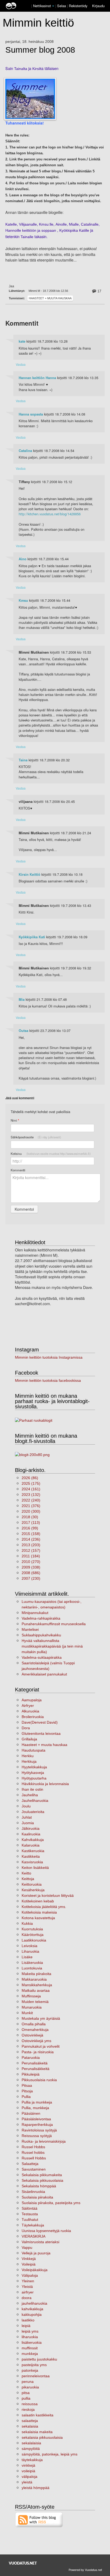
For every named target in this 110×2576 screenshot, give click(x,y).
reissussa (30, 2404)
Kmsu (23, 600)
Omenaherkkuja (35, 2030)
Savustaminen (34, 2169)
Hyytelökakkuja (34, 1767)
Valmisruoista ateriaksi (40, 2242)
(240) (31, 1500)
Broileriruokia (33, 1717)
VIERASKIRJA (34, 2236)
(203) (31, 1545)
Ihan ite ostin (32, 1789)
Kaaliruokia (31, 1834)
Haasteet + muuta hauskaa (50, 298)
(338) (31, 1567)
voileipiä (28, 2471)
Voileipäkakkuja (35, 2270)
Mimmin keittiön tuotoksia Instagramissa (49, 1357)
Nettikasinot (42, 6)
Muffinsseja (31, 1996)
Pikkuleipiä (31, 2074)
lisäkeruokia (32, 2342)
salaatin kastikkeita (38, 2415)
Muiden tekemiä (35, 2002)
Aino (23, 559)
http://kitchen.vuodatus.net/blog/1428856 (50, 514)
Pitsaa (27, 2085)
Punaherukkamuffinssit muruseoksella (54, 1624)
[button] (53, 6)
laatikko (28, 2320)
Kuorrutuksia (32, 1929)
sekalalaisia (31, 2443)
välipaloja (30, 2477)
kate (22, 341)
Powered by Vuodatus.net (85, 2570)
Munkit (27, 2013)
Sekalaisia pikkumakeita (42, 2175)
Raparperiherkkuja (37, 2125)
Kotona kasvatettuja (38, 1918)
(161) (31, 1489)
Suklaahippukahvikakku (41, 1635)
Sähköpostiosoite (36, 1137)
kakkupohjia (32, 2314)
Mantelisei (30, 1629)
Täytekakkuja (33, 2225)
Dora (26, 1728)
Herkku (28, 1756)
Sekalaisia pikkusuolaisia (42, 2180)
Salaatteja (30, 2164)
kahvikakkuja (32, 2309)
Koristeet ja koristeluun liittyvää (48, 1895)
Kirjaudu (98, 6)
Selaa (62, 6)
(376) (31, 1506)
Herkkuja (29, 1761)
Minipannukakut (35, 1613)
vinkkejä (28, 2465)
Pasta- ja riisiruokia (38, 2052)
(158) (31, 1534)
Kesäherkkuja (33, 1890)
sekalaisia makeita (37, 2432)
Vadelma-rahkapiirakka (41, 1618)
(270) (31, 1562)
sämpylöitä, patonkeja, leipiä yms (50, 2454)
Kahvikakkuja (33, 1840)
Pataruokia (31, 2058)
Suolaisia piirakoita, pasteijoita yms (51, 2203)
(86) (30, 1478)
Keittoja (28, 1879)
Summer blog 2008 (40, 50)
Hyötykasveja (33, 1773)
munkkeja (30, 2354)
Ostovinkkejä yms (36, 2041)
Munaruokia (32, 2007)
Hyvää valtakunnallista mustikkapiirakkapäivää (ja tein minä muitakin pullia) (52, 1646)
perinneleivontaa (36, 2376)
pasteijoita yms (34, 2365)
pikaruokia (30, 2387)
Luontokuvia (32, 1968)
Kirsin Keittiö (30, 874)
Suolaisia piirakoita (37, 2197)
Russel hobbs (33, 2152)
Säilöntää (30, 2208)
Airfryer (28, 1706)
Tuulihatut (30, 2220)
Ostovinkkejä (32, 2035)
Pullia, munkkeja (35, 2108)
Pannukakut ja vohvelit (41, 2046)
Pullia (26, 2097)
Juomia (28, 1823)
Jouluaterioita (33, 1812)
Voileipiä (29, 2264)
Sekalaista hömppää (39, 2186)
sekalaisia (30, 2426)
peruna (28, 2382)
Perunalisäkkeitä (36, 2069)
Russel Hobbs (33, 2147)
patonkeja (30, 2370)
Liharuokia (30, 1951)
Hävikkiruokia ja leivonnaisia (45, 1784)
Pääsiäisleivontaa (36, 2119)
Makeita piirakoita (36, 1974)
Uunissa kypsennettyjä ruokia (46, 2231)
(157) (31, 1550)
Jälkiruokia (31, 1828)
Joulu (26, 1806)
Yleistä (27, 2287)
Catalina (25, 451)
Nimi (15, 1120)
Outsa (23, 1031)
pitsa (26, 2393)
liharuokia (30, 2337)
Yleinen (28, 2281)
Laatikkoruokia (34, 1940)
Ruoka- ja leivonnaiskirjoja (44, 2141)
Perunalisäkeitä (35, 2063)
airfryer (28, 2292)
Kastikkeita (31, 1856)
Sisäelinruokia (33, 2192)
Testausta (30, 2214)
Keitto (26, 1873)
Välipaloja (30, 2275)
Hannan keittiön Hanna (37, 378)
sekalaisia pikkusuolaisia (42, 2437)
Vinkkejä (29, 2259)
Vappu (27, 2247)
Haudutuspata (34, 1750)
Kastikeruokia (33, 1851)
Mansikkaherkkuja (37, 1985)
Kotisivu (51, 1154)
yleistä (27, 2482)
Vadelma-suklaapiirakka (42, 1657)
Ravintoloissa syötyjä (39, 2130)
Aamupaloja (32, 1700)
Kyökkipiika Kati (32, 937)
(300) (31, 1511)
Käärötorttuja (33, 1935)
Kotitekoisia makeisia (39, 1912)
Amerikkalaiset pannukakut (44, 1674)
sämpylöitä (31, 2449)
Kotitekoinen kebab (38, 1901)
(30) (30, 1517)
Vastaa (21, 364)
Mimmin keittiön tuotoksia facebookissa (48, 1380)
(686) (31, 1573)
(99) (30, 1528)
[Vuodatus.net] (23, 2563)
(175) (31, 1483)
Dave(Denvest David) (40, 1722)
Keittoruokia (32, 1884)
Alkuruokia (30, 1711)
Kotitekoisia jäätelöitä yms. (44, 1907)
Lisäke (27, 1957)
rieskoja (28, 2409)
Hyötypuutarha (34, 1778)
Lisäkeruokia (32, 1963)
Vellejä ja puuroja (36, 2253)
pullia (26, 2398)
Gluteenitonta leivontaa (41, 1733)
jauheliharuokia (34, 2303)
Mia (22, 999)
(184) (31, 1556)
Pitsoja (27, 2091)
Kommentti (18, 1170)
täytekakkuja (32, 2460)
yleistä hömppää (36, 2488)
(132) (31, 1495)
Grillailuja (29, 1739)
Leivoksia (30, 1946)
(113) (31, 1523)
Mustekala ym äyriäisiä (41, 2018)
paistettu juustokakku (39, 2359)
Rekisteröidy (78, 6)
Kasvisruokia (32, 1862)
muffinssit (30, 2348)
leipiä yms (30, 2331)
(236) (31, 1539)
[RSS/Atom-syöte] (39, 2519)
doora (27, 2298)
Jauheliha (30, 1795)
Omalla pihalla (34, 2024)
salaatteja (30, 2421)
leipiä (26, 2326)
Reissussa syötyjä (37, 2136)
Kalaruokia (31, 1845)
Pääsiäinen (31, 2113)
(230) (31, 1578)
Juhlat (27, 1817)
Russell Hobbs (34, 2158)
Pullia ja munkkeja (37, 2102)
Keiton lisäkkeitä (35, 1868)
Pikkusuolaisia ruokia (39, 2080)
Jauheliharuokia (35, 1801)
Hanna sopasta (31, 414)
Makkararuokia (34, 1979)
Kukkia (27, 1923)
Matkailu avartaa (36, 1990)
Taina (23, 760)
